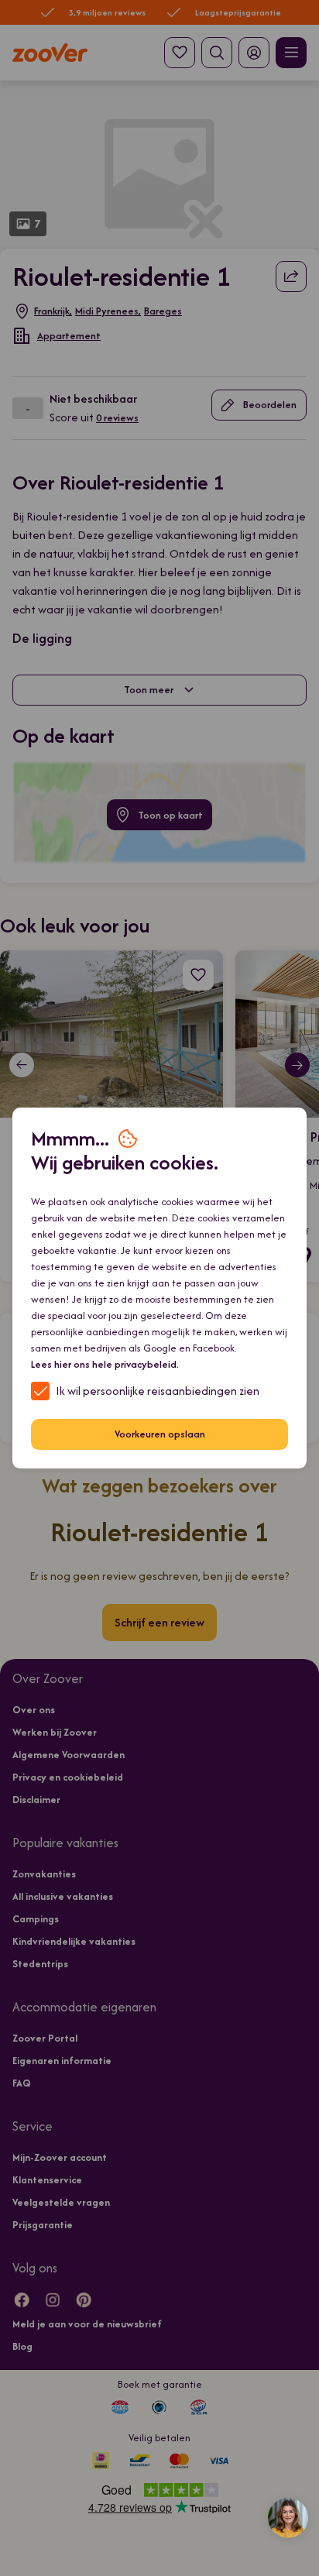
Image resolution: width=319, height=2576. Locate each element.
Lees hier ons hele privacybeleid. (105, 1364)
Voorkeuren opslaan (160, 1434)
